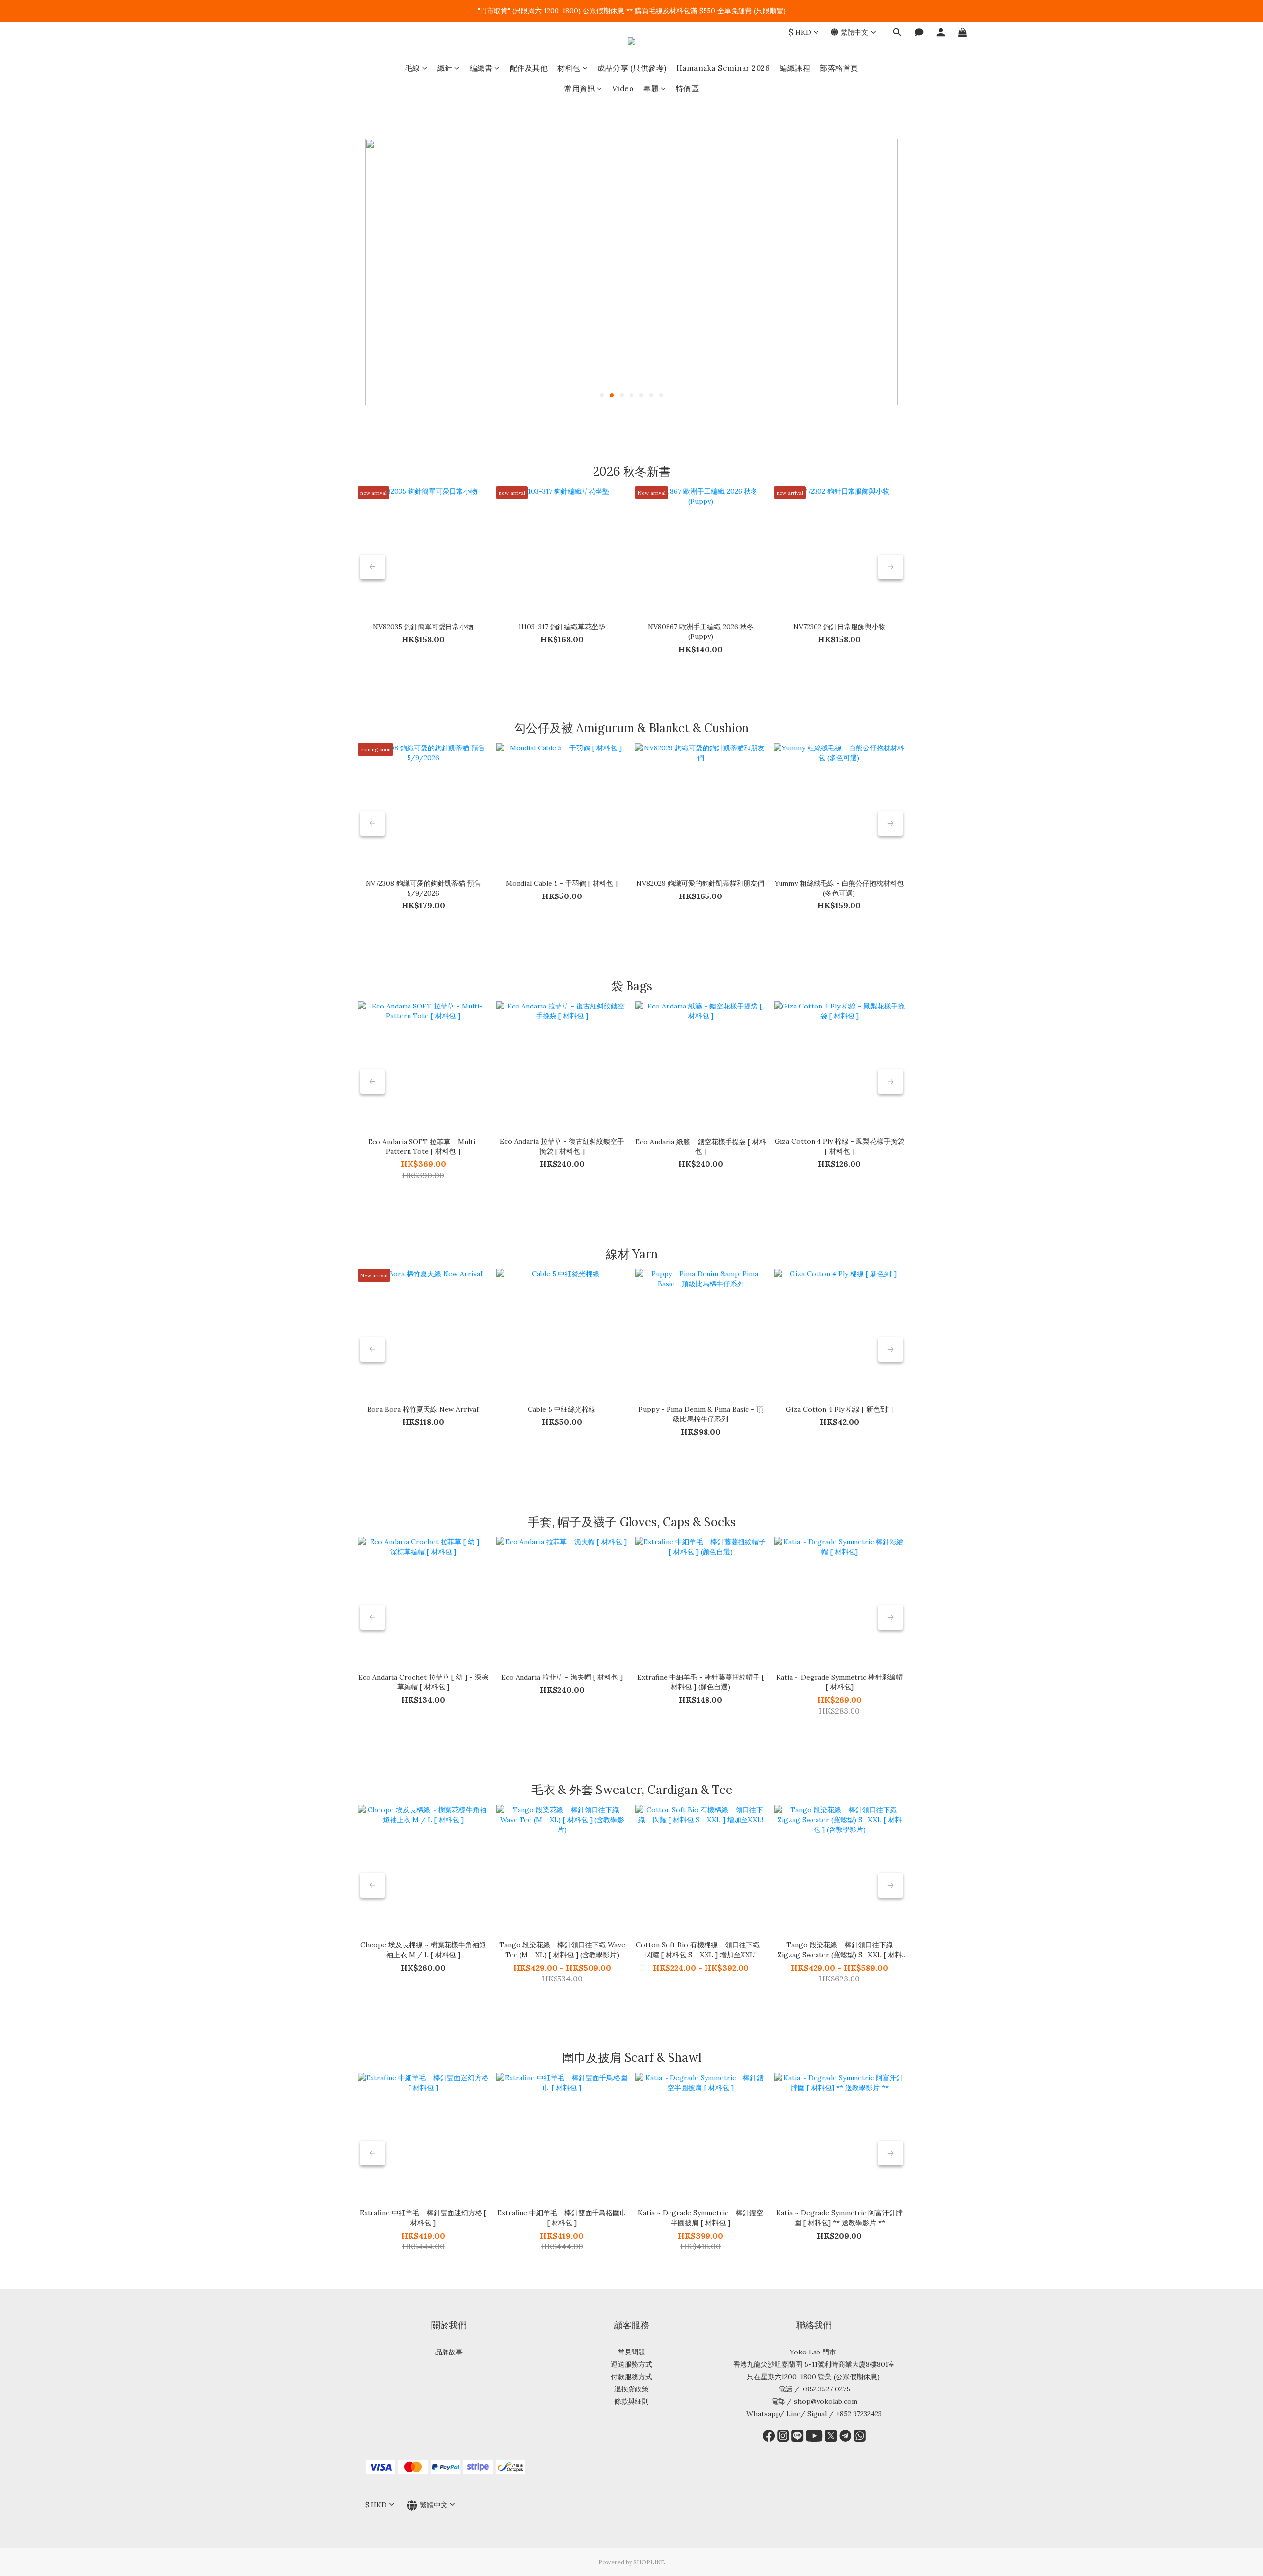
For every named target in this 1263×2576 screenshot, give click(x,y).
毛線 (413, 68)
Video (623, 89)
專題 (651, 89)
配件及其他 (529, 68)
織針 (445, 68)
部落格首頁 (839, 68)
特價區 (687, 89)
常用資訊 (580, 89)
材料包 (569, 68)
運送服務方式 (631, 2364)
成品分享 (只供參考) (632, 68)
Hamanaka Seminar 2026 (723, 68)
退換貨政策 (631, 2389)
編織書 (481, 68)
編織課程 (795, 68)
